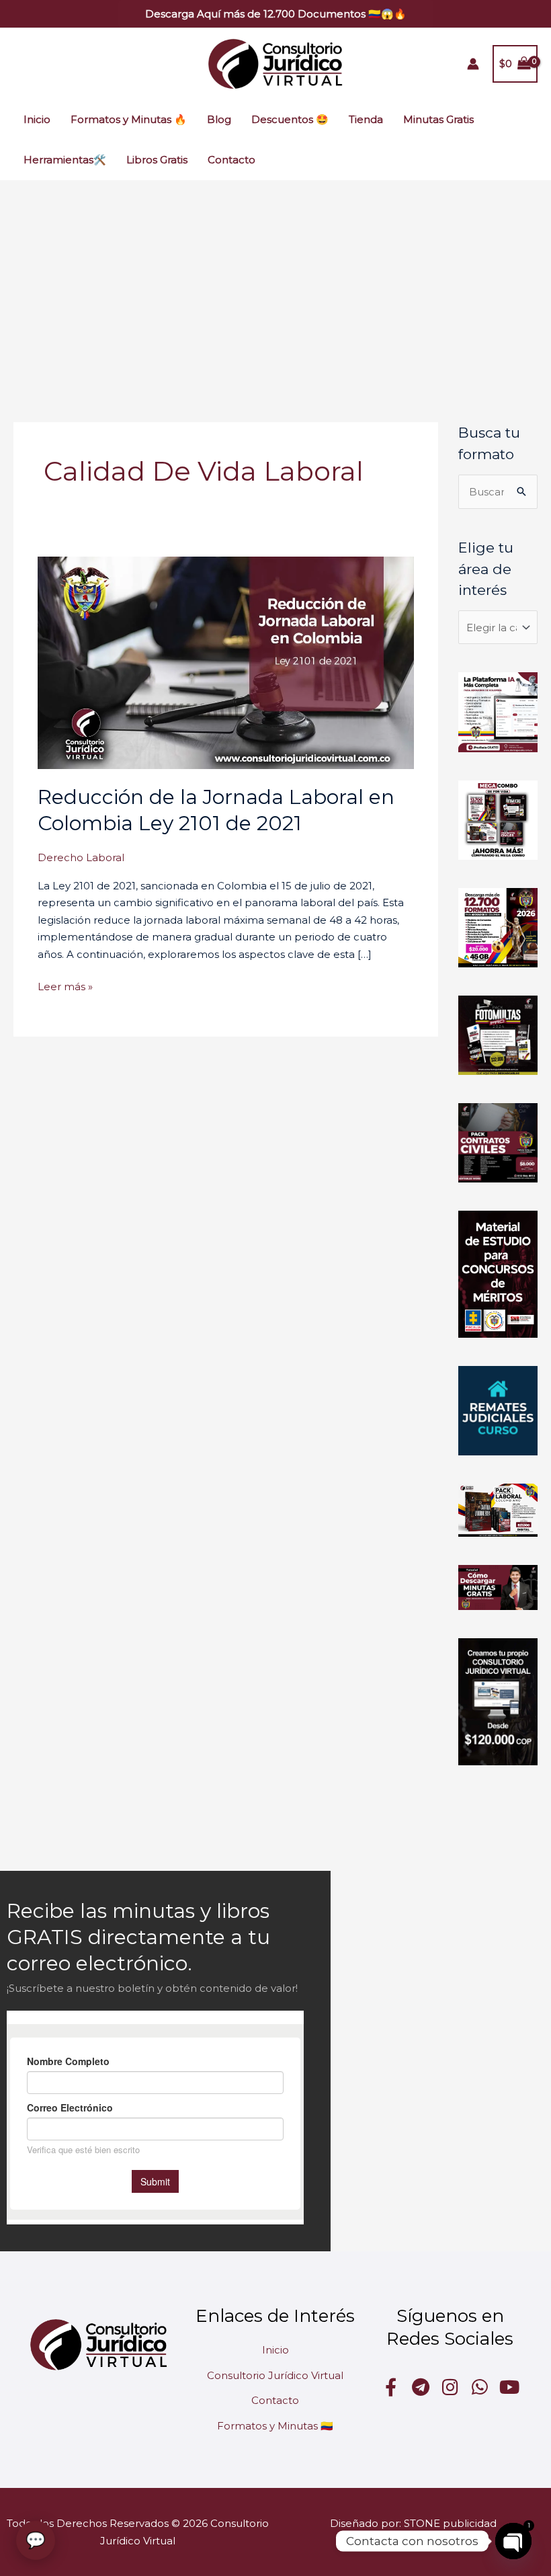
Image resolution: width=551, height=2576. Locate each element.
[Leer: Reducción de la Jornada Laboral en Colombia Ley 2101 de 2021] (226, 662)
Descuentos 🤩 (290, 119)
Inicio (37, 119)
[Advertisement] (275, 281)
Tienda (366, 119)
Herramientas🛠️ (65, 160)
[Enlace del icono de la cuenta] (473, 64)
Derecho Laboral (81, 857)
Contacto (231, 160)
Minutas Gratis (438, 119)
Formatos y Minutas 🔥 (129, 119)
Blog (219, 119)
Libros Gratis (157, 160)
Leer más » (65, 985)
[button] (276, 14)
